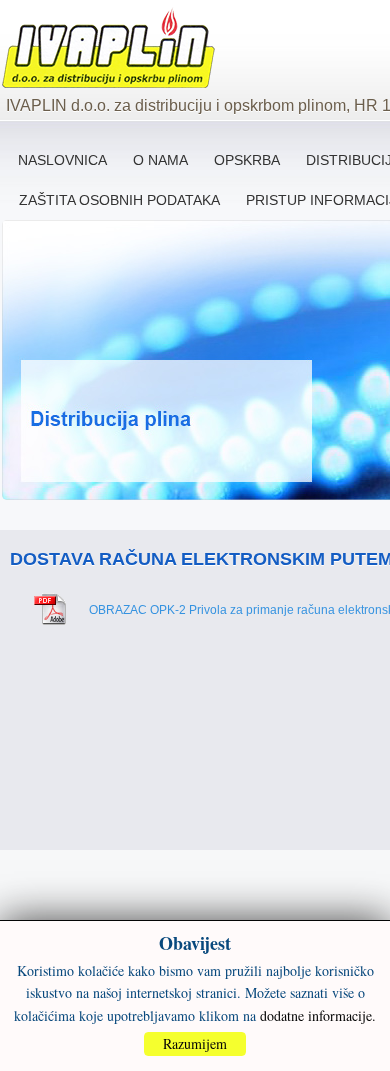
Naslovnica (62, 160)
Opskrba (247, 160)
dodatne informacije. (318, 1015)
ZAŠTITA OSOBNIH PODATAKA (119, 200)
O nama (160, 160)
